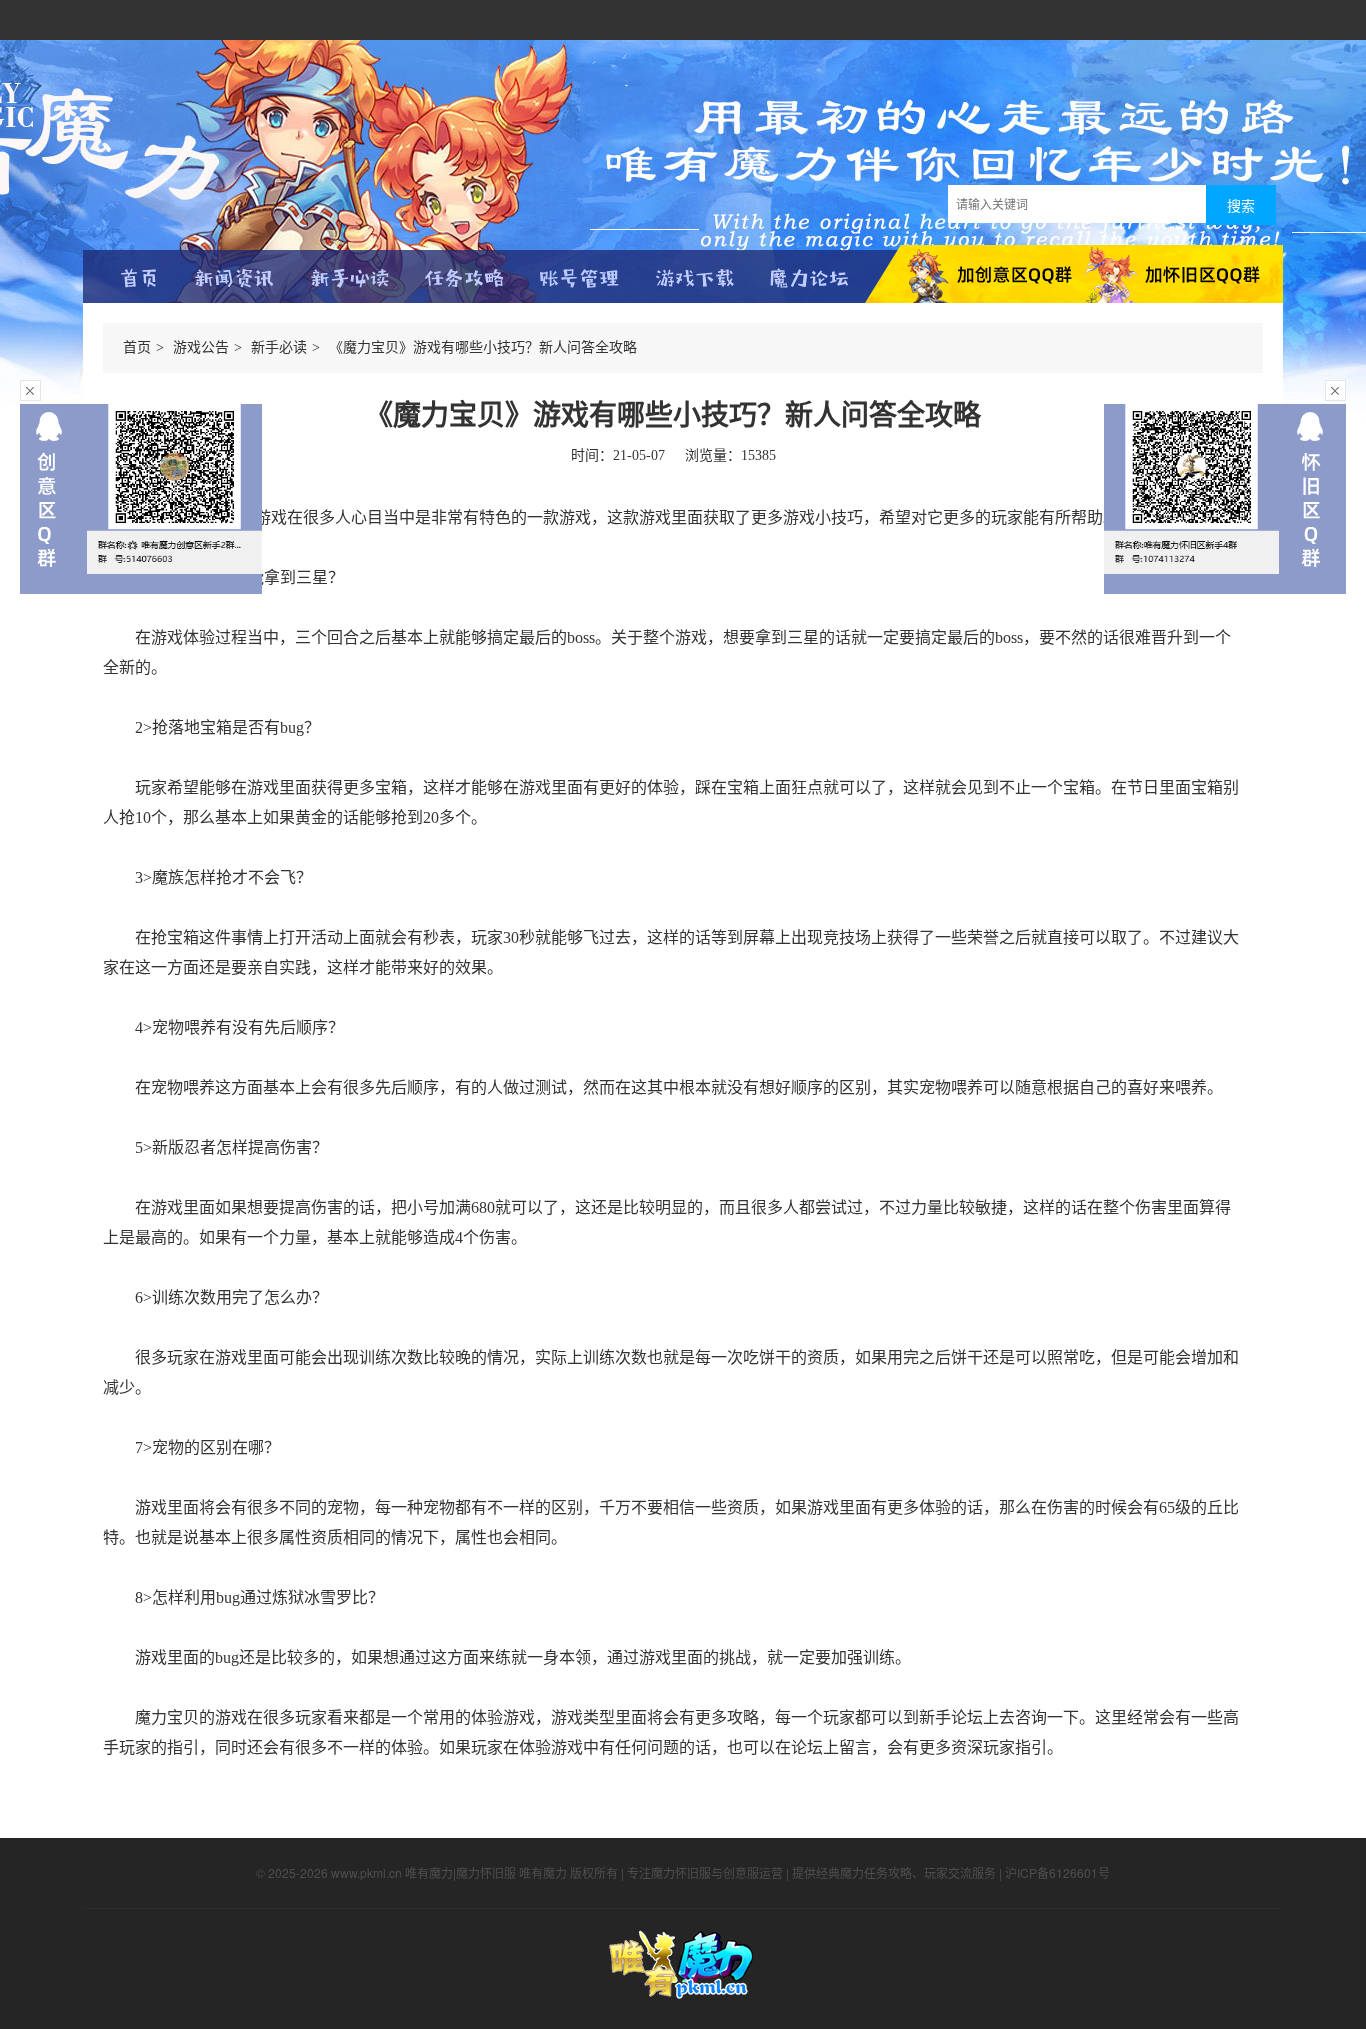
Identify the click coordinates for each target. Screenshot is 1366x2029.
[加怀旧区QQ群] (1180, 276)
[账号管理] (579, 280)
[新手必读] (349, 280)
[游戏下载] (694, 280)
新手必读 (279, 347)
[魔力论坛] (809, 280)
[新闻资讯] (234, 280)
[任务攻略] (464, 280)
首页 (137, 347)
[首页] (140, 280)
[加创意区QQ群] (970, 276)
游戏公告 (201, 347)
